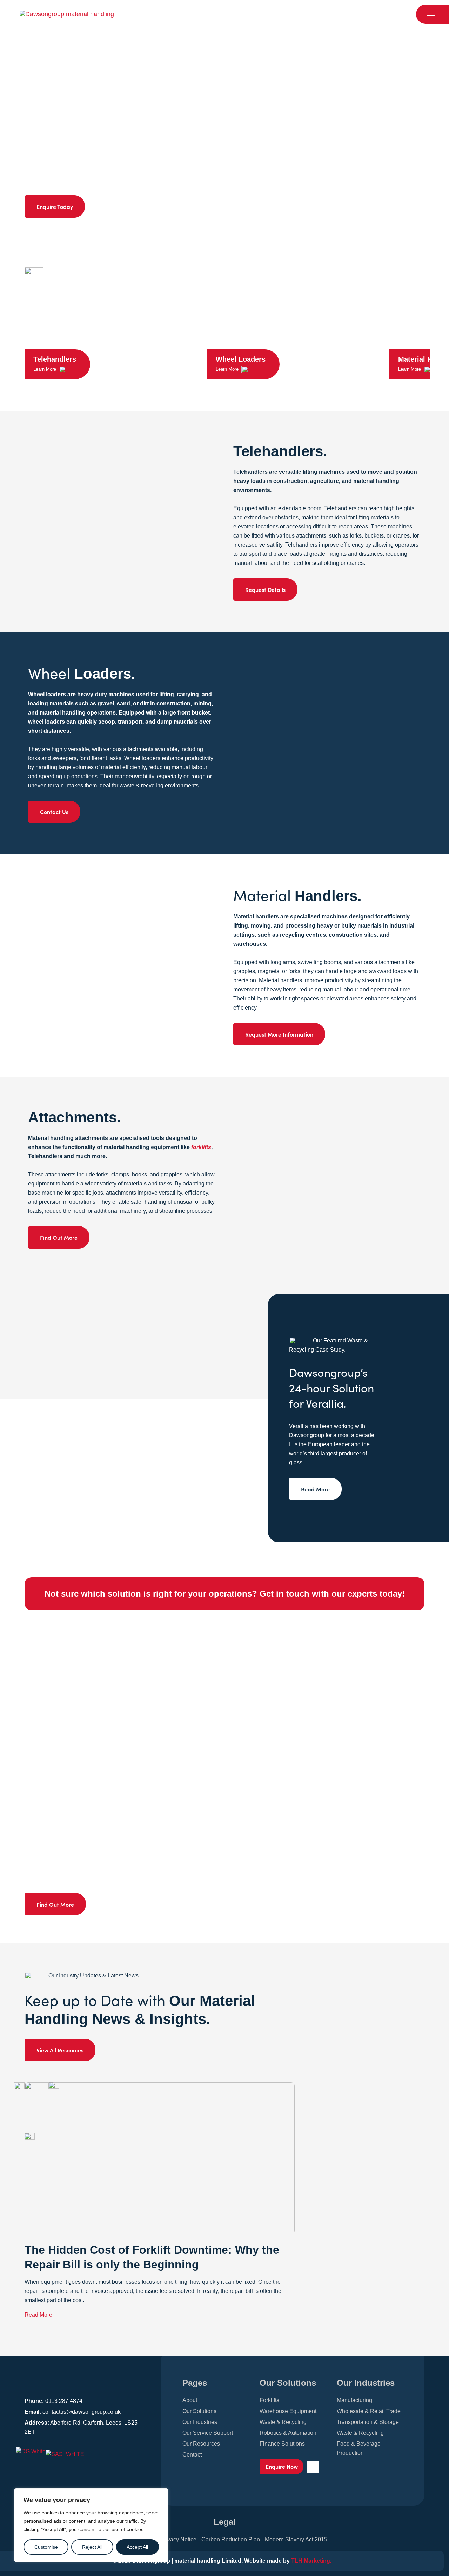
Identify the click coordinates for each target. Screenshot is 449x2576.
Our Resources (201, 2444)
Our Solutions (199, 2411)
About (190, 2400)
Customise (46, 2547)
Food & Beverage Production (359, 2448)
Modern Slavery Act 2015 (296, 2539)
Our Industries (200, 2422)
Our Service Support (208, 2433)
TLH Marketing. (311, 2561)
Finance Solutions (282, 2444)
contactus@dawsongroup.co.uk (82, 2412)
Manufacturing (354, 2400)
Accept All (137, 2547)
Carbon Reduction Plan (231, 2539)
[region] (91, 2525)
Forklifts (269, 2400)
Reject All (92, 2547)
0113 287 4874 (64, 2401)
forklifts (201, 1147)
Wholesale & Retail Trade (369, 2411)
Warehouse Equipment (288, 2411)
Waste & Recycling (283, 2422)
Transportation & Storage (368, 2422)
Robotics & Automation (288, 2433)
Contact (192, 2455)
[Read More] (129, 1418)
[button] (433, 14)
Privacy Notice (178, 2539)
